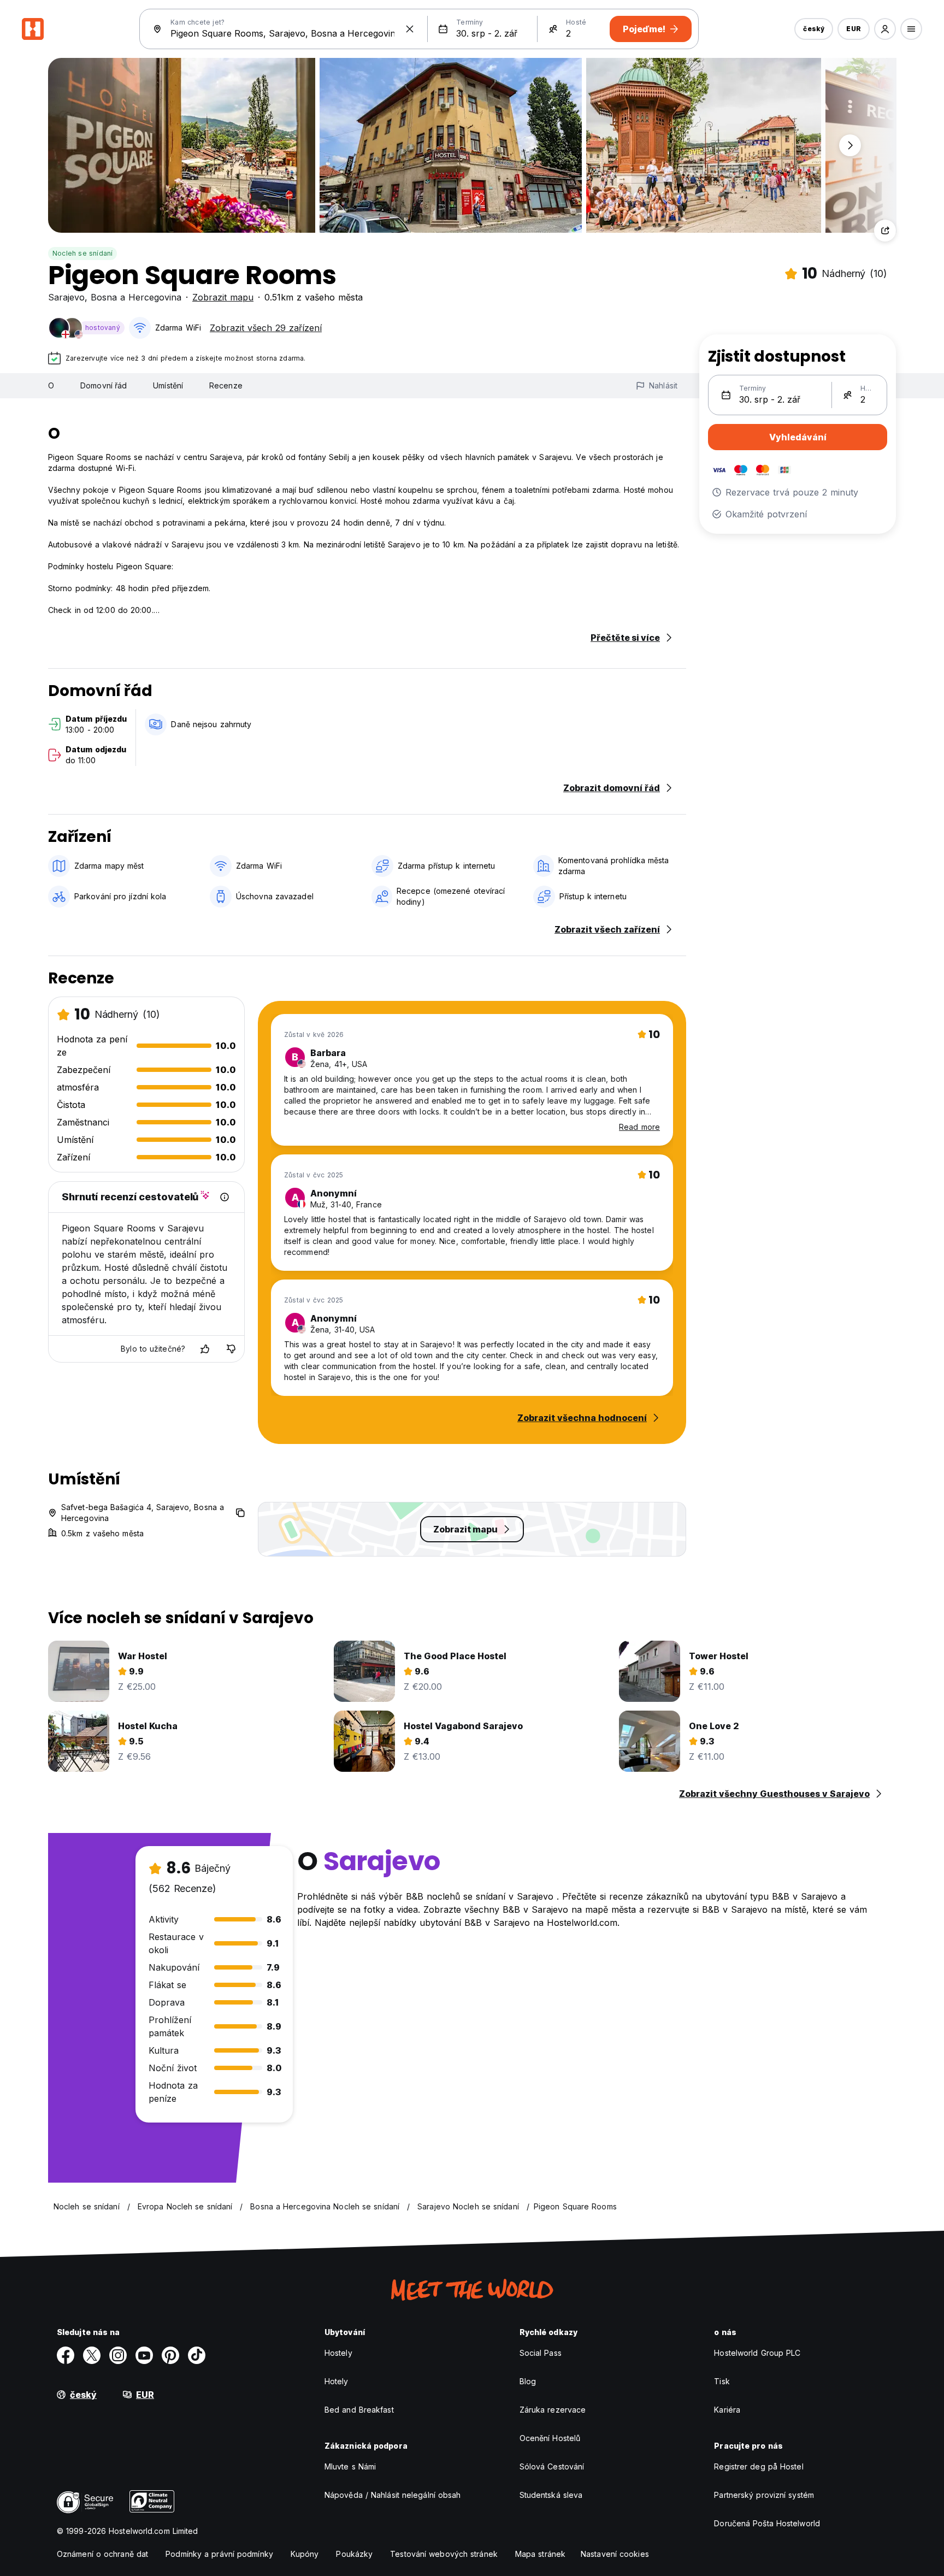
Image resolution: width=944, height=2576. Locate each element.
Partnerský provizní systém (764, 2495)
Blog (528, 2381)
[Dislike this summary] (231, 1349)
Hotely (337, 2381)
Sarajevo (66, 297)
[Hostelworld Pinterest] (170, 2355)
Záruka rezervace (553, 2410)
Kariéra (727, 2410)
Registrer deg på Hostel (759, 2466)
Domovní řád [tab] (104, 385)
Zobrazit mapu (223, 297)
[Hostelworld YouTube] (144, 2355)
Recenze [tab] (226, 385)
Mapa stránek (540, 2554)
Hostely (338, 2353)
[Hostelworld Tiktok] (197, 2355)
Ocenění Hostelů (550, 2438)
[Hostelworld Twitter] (92, 2355)
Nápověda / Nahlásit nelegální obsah (393, 2495)
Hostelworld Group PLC (757, 2353)
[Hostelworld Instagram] (118, 2355)
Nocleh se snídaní (82, 253)
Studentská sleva (551, 2495)
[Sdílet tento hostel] (885, 231)
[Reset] (410, 29)
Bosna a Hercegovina (136, 297)
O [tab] (51, 385)
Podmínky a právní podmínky (219, 2554)
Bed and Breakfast (359, 2410)
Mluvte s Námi (350, 2466)
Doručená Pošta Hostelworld (767, 2523)
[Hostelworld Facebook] (66, 2355)
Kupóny (305, 2554)
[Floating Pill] (850, 145)
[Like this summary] (205, 1349)
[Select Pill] (885, 29)
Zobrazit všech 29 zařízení (266, 328)
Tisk (722, 2381)
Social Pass (541, 2353)
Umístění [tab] (168, 385)
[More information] (225, 1197)
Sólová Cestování (552, 2466)
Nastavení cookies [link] (615, 2554)
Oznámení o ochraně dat (102, 2554)
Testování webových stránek (444, 2554)
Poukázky (354, 2554)
